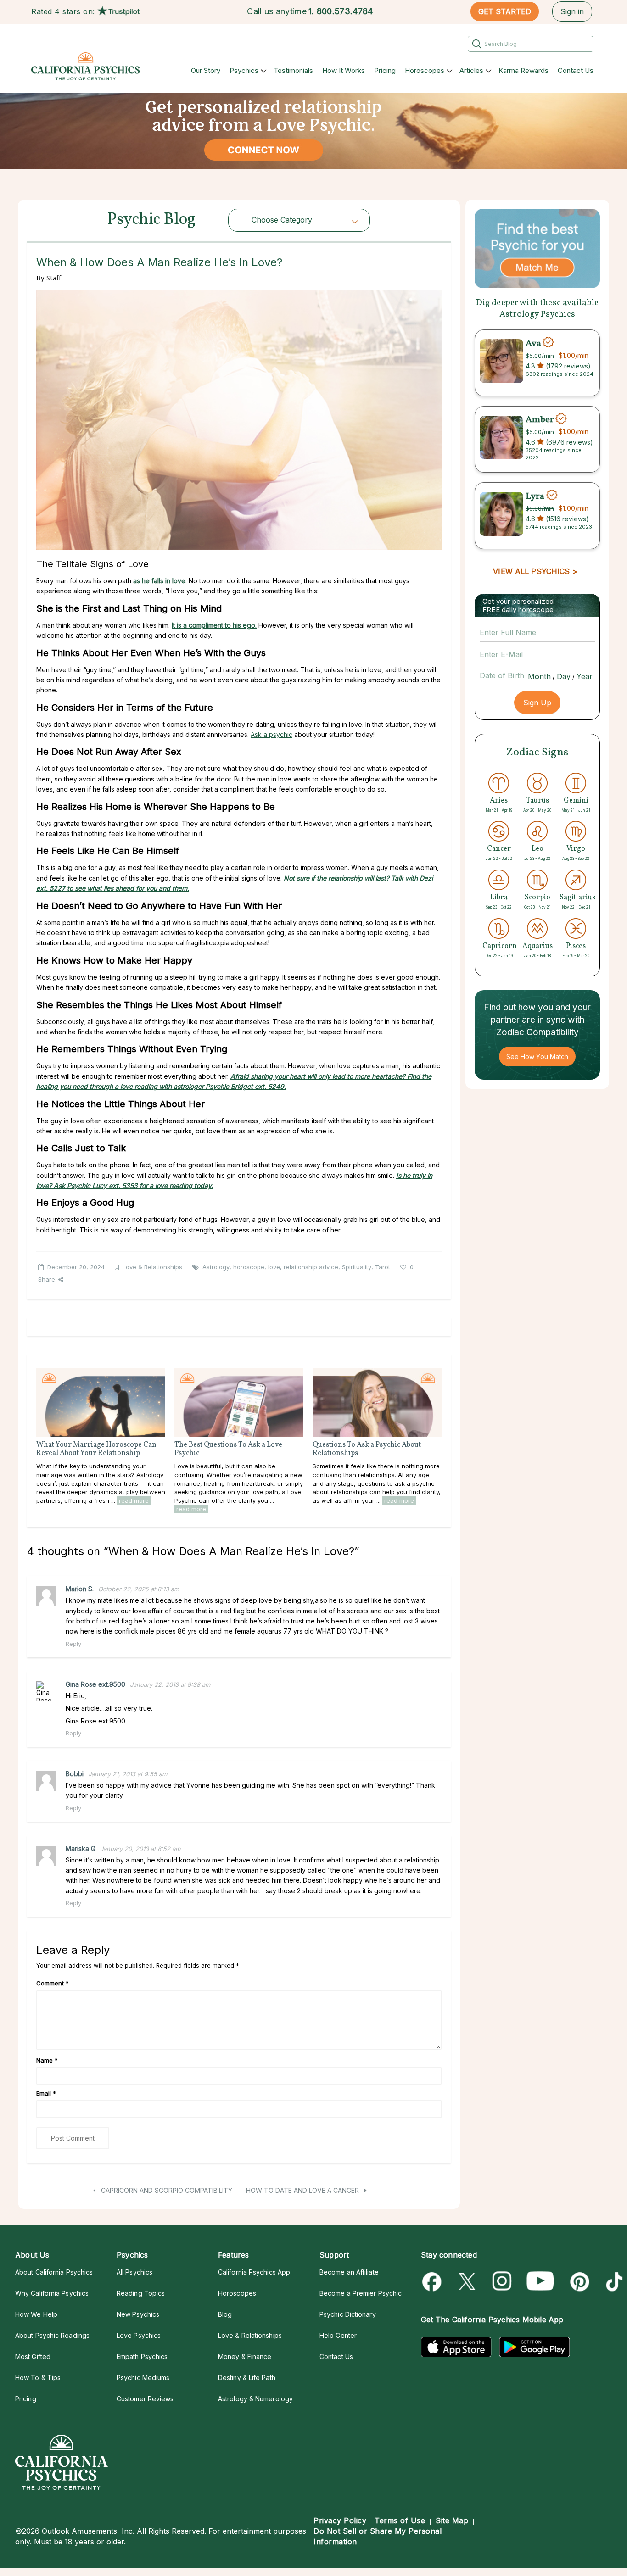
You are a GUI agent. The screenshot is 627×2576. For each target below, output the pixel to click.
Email (46, 2093)
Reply (73, 1644)
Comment (53, 1983)
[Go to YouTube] (540, 2282)
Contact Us (576, 70)
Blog (225, 2314)
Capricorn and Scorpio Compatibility (166, 2190)
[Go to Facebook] (434, 2282)
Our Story (206, 70)
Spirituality (357, 1267)
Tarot (383, 1267)
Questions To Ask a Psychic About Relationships (367, 1449)
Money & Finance (245, 2356)
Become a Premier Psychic (361, 2293)
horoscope (249, 1267)
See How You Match (537, 1057)
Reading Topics (141, 2293)
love (274, 1267)
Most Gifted (33, 2356)
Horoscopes (425, 70)
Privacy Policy (340, 2520)
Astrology (216, 1267)
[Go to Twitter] (468, 2282)
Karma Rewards (523, 70)
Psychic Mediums (143, 2378)
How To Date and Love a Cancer (303, 2190)
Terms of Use (400, 2520)
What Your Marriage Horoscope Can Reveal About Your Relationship (96, 1449)
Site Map (452, 2520)
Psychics (244, 70)
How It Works (344, 70)
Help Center (338, 2335)
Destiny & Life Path (247, 2378)
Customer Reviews (145, 2399)
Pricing (385, 70)
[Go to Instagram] (502, 2282)
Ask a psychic (272, 734)
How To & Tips (38, 2378)
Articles (471, 70)
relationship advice (311, 1267)
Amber (540, 420)
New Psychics (138, 2314)
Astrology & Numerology (255, 2399)
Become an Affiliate (349, 2272)
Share (47, 1279)
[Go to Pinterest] (578, 2282)
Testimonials (293, 70)
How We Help (36, 2314)
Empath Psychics (142, 2356)
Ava (533, 343)
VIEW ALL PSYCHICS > (535, 571)
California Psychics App (254, 2272)
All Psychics (134, 2272)
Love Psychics (139, 2335)
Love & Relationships (152, 1267)
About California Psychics (54, 2272)
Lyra (536, 496)
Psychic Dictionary (348, 2314)
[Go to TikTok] (613, 2282)
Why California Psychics (52, 2293)
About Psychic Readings (52, 2335)
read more (134, 1500)
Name (47, 2060)
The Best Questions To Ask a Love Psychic (228, 1449)
